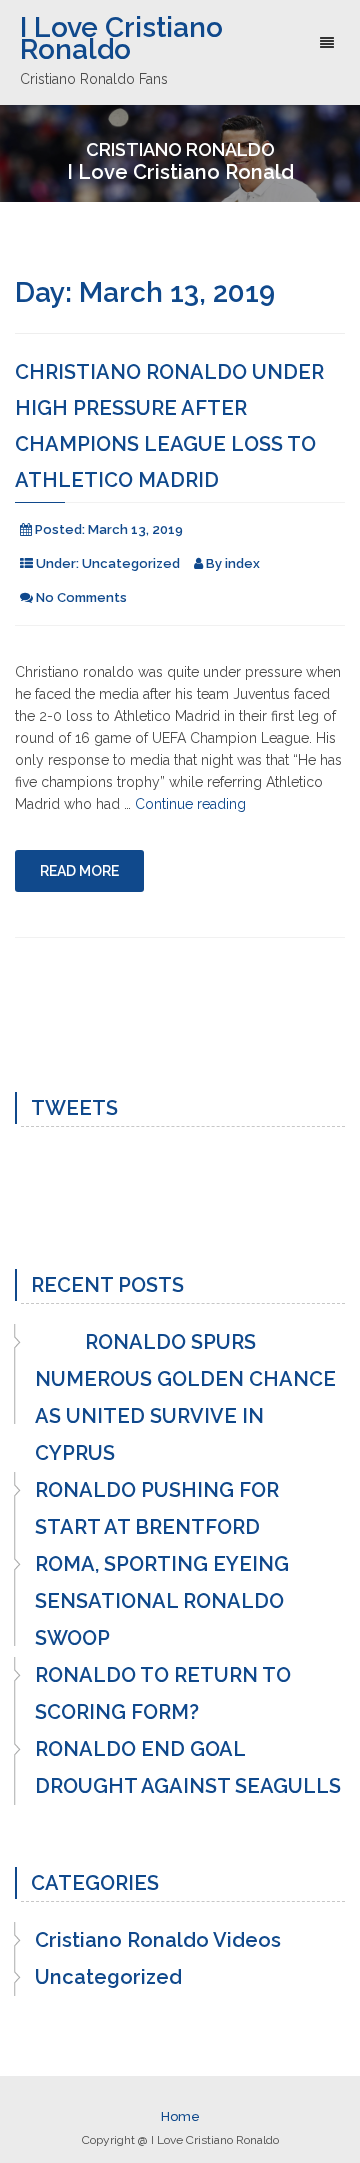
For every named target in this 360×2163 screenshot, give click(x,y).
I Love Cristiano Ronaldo (121, 38)
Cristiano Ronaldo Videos (158, 1940)
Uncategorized (131, 563)
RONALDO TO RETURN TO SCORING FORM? (163, 1693)
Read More (79, 871)
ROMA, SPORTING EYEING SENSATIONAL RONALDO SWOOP (162, 1601)
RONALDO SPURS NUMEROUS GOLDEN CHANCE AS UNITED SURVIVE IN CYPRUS (185, 1397)
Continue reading (190, 804)
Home (180, 2116)
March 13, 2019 (135, 529)
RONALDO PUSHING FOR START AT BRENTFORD (157, 1508)
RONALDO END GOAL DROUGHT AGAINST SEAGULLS (188, 1767)
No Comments (81, 597)
